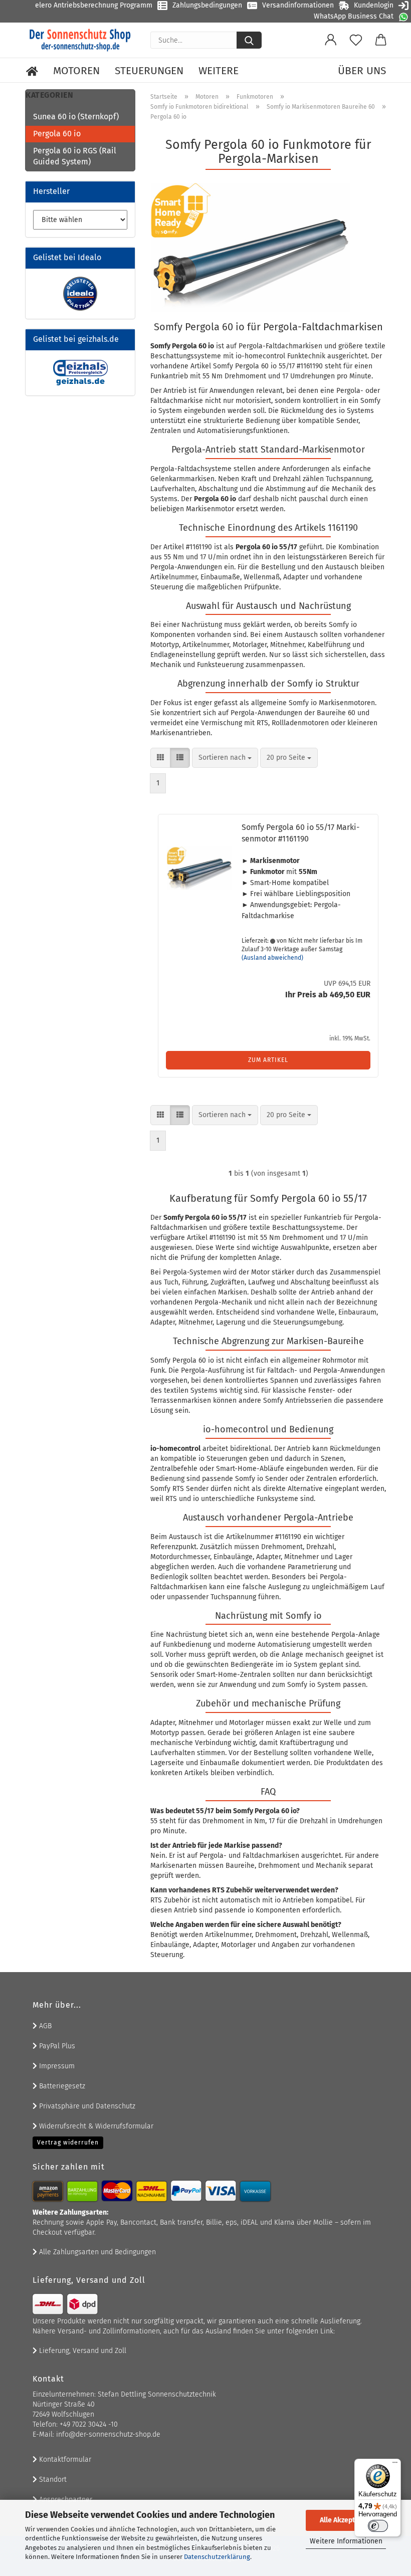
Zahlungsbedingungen (207, 5)
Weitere (219, 71)
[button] (331, 40)
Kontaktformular (64, 2459)
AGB (44, 2026)
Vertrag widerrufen (68, 2142)
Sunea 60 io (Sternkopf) (76, 117)
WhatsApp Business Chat (354, 16)
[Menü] (395, 2465)
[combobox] (225, 758)
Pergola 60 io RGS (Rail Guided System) (75, 156)
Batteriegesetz (61, 2086)
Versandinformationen (298, 5)
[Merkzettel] (356, 40)
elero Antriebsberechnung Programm (94, 5)
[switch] (378, 2526)
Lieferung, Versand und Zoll (82, 2351)
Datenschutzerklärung (217, 2557)
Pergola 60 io (57, 134)
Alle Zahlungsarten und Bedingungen (96, 2252)
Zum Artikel (268, 1060)
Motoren (76, 71)
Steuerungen (149, 71)
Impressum (56, 2066)
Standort (52, 2480)
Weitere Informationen (346, 2541)
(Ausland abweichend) (272, 958)
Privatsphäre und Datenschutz (86, 2106)
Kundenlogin (374, 5)
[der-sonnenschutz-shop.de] (80, 40)
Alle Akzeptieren (346, 2520)
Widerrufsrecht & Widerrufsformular (95, 2126)
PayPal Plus (56, 2046)
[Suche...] (249, 40)
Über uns (362, 71)
